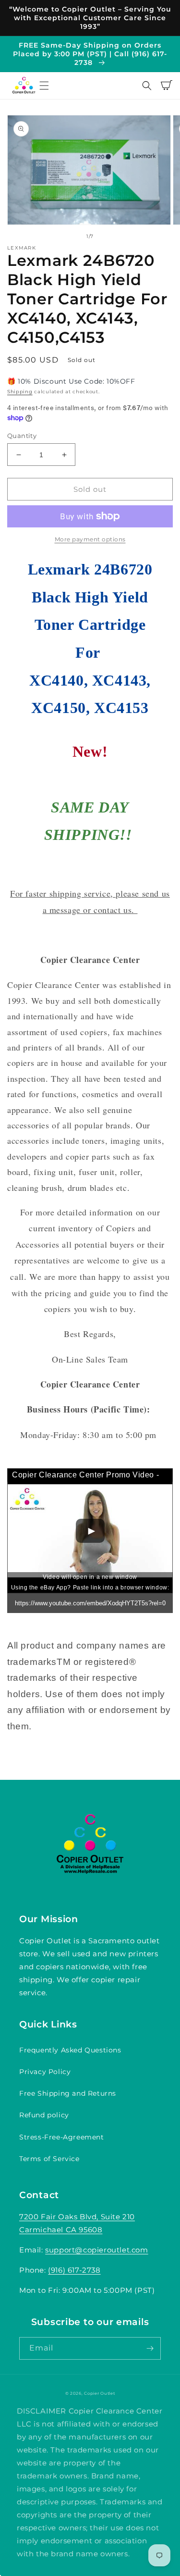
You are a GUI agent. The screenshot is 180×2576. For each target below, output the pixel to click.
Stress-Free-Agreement (62, 2137)
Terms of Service (49, 2159)
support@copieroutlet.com (96, 2250)
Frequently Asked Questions (70, 2050)
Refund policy (44, 2115)
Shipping (20, 392)
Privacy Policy (45, 2072)
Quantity (22, 436)
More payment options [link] (90, 539)
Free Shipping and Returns (68, 2093)
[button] (44, 86)
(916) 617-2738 (74, 2270)
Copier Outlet (99, 2393)
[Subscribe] (150, 2348)
